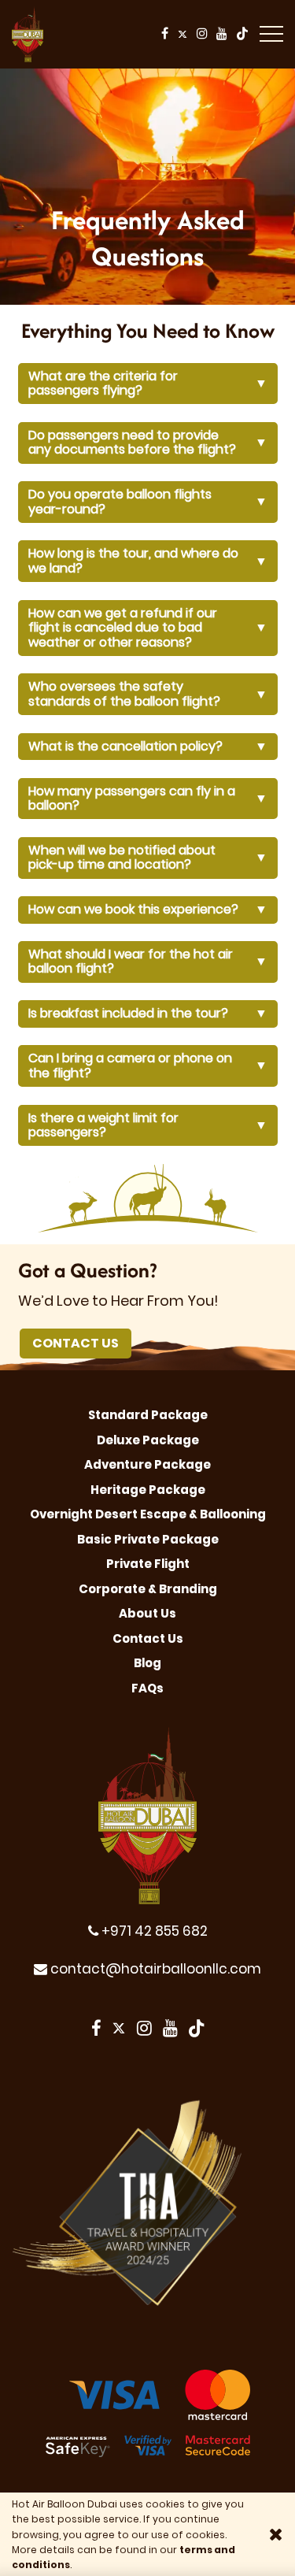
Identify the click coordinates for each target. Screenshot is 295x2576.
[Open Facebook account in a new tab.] (165, 34)
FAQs (147, 1688)
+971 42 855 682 (153, 1931)
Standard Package (148, 1415)
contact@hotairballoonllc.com (154, 1969)
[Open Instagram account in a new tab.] (203, 34)
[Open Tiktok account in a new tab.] (242, 34)
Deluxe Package (148, 1440)
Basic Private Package (148, 1539)
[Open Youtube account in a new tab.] (223, 34)
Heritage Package (148, 1490)
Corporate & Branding (148, 1589)
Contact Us (76, 1343)
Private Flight (148, 1564)
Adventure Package (147, 1464)
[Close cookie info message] (276, 2534)
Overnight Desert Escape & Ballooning (148, 1514)
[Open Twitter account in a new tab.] (183, 34)
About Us (147, 1613)
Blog (147, 1663)
